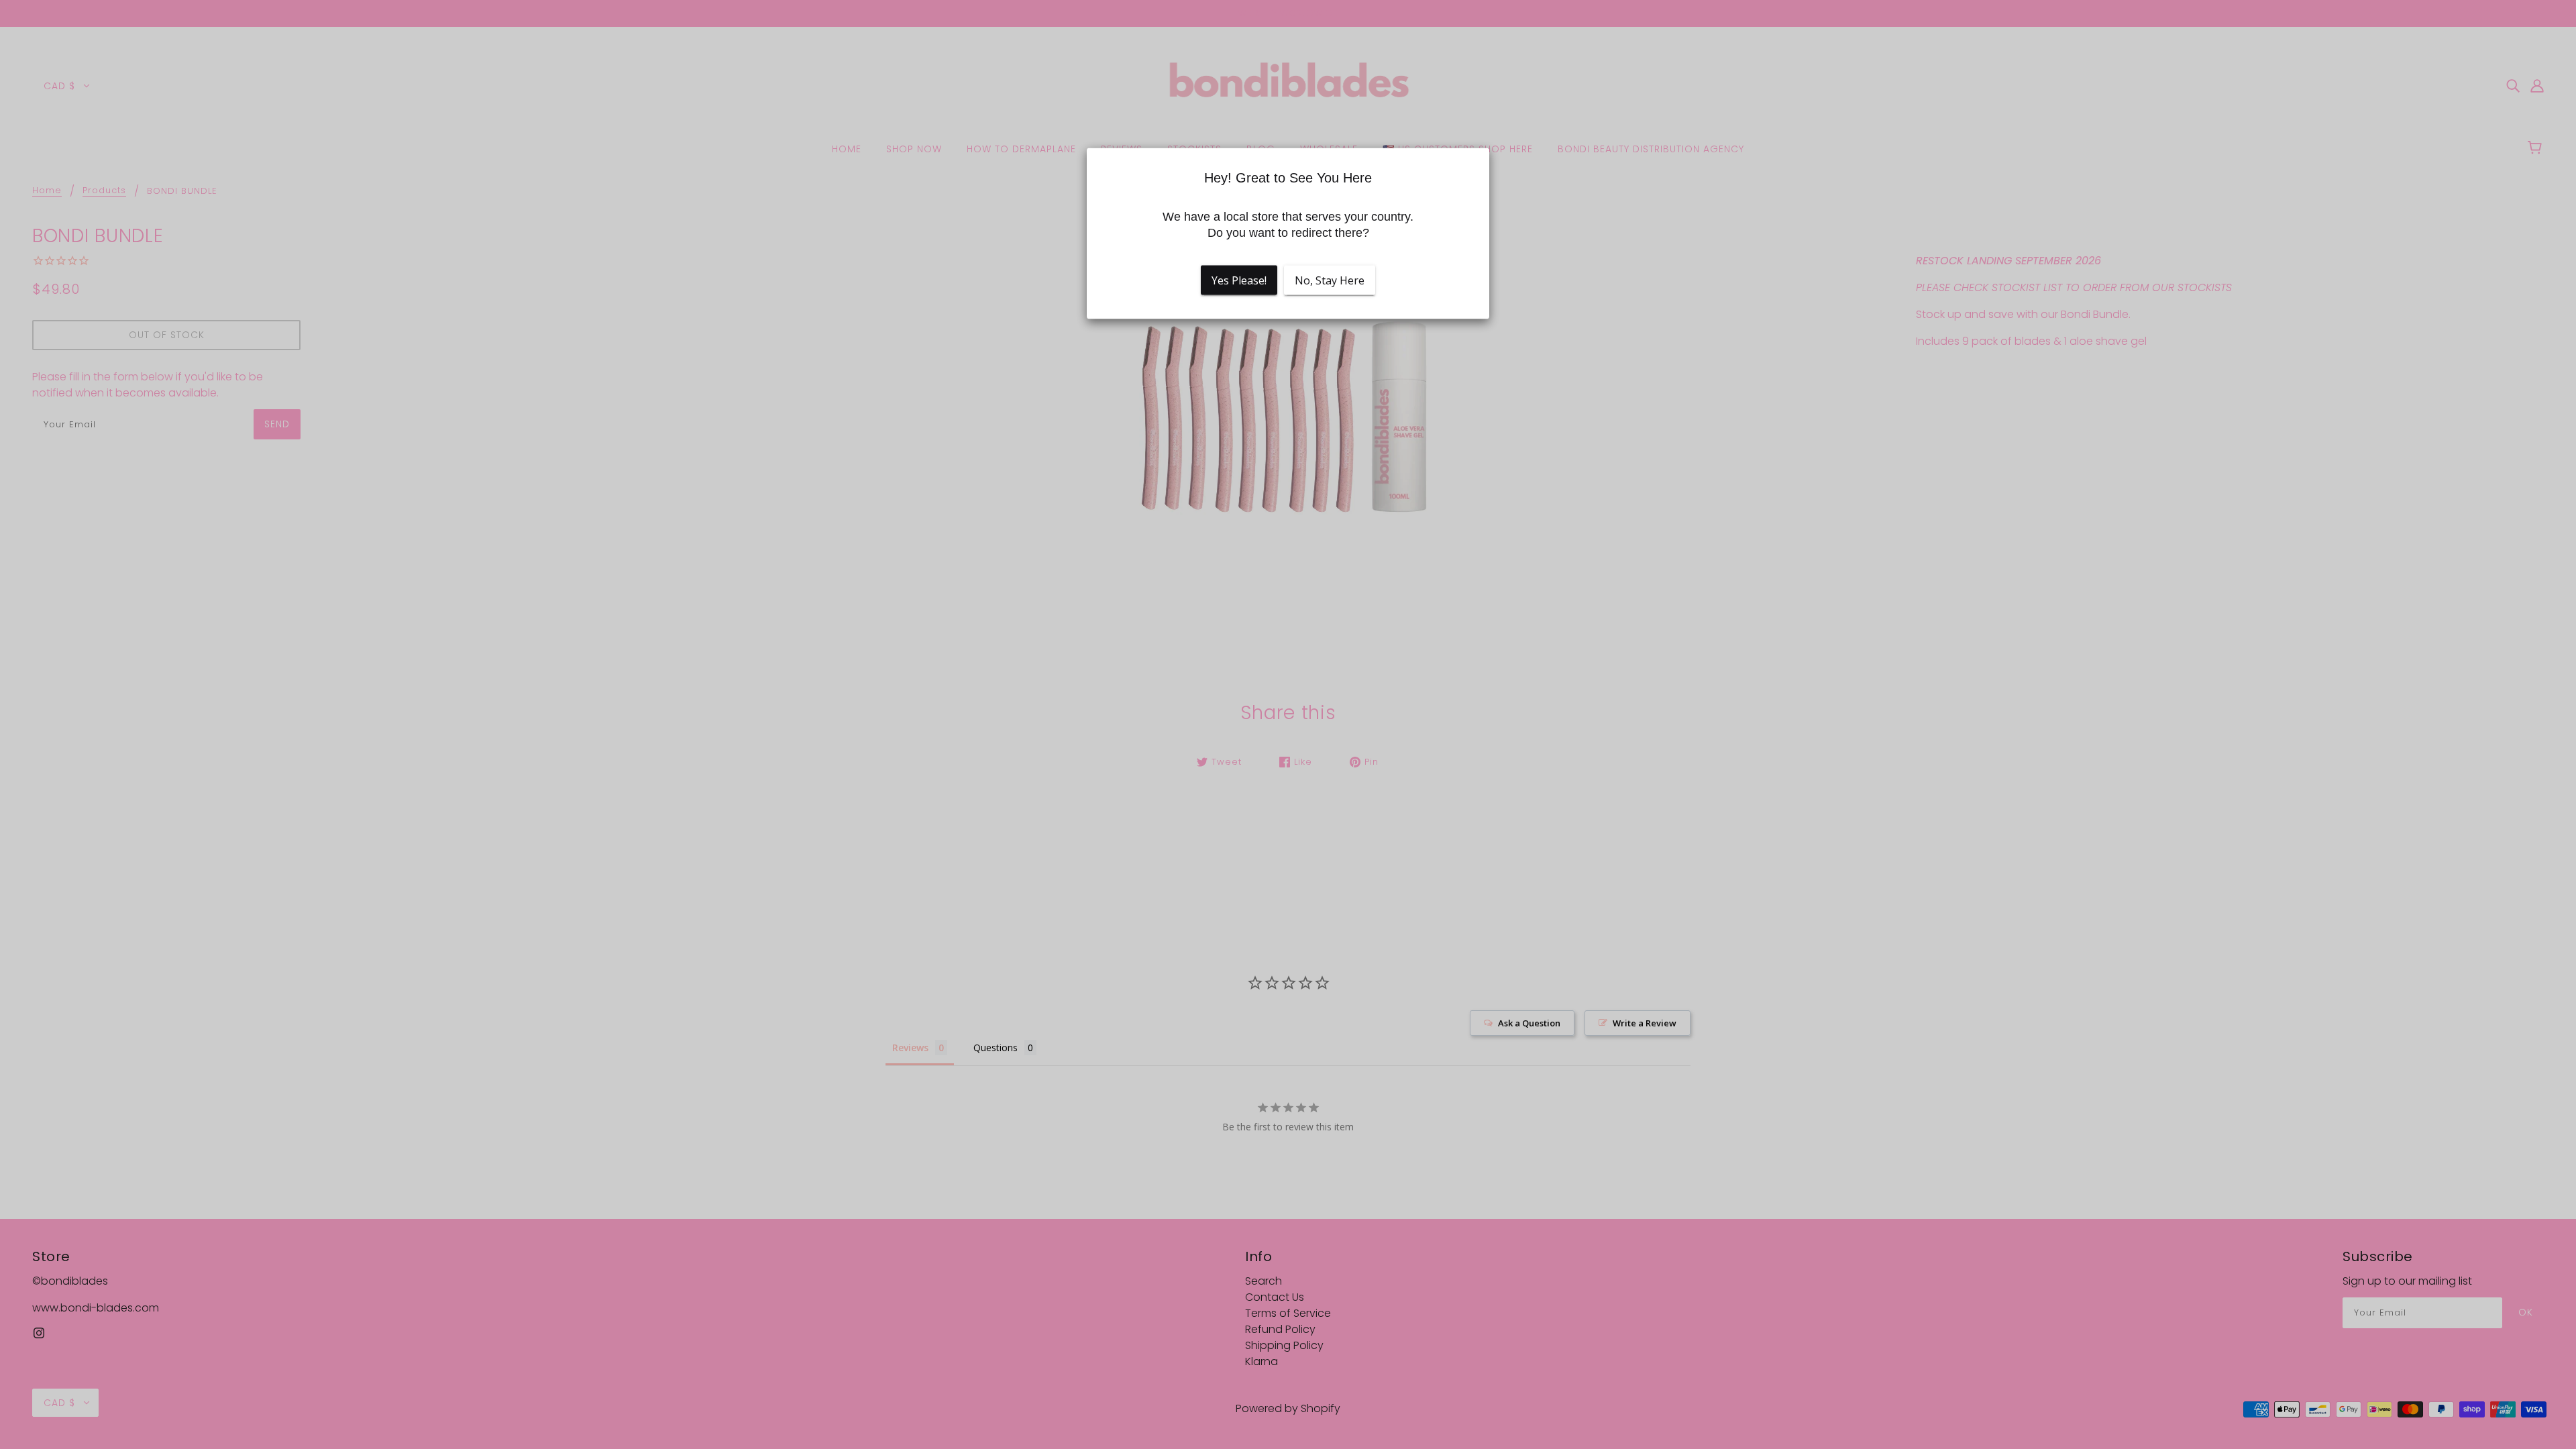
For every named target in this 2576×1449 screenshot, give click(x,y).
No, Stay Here (1330, 280)
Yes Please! (1239, 280)
